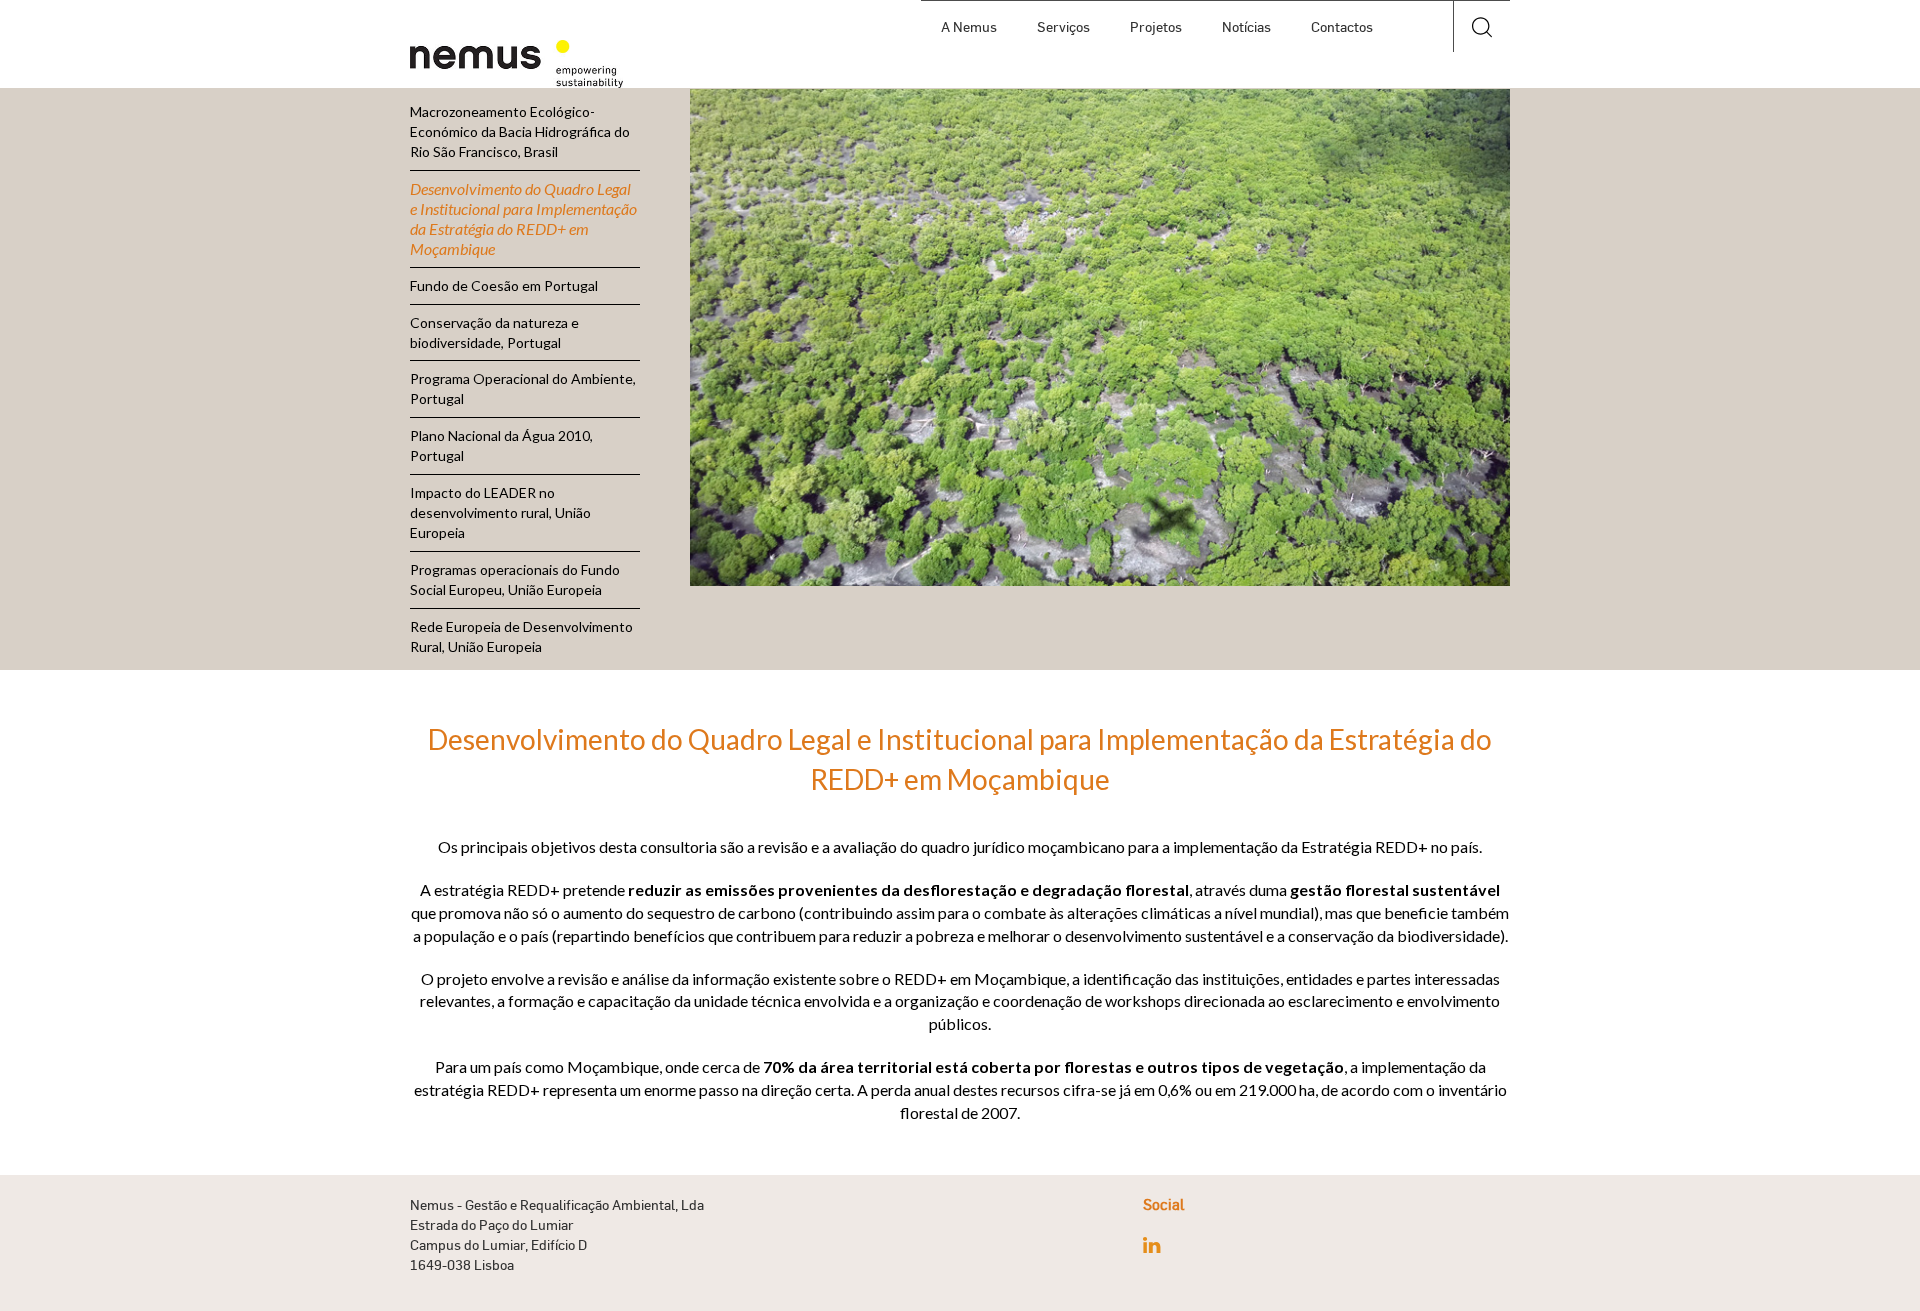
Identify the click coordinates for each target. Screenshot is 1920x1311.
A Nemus (969, 26)
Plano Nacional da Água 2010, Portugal (501, 445)
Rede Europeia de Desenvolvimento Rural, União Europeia (521, 636)
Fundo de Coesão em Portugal (504, 285)
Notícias (1246, 26)
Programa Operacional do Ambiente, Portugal (523, 388)
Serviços (1063, 26)
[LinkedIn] (1151, 1245)
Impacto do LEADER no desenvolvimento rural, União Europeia (500, 512)
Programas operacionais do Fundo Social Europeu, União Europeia (515, 579)
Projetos (1156, 26)
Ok (1481, 79)
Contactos (1342, 26)
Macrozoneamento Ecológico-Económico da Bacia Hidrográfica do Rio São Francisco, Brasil (520, 131)
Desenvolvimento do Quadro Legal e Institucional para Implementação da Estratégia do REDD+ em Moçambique (523, 218)
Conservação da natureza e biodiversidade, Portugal (494, 332)
